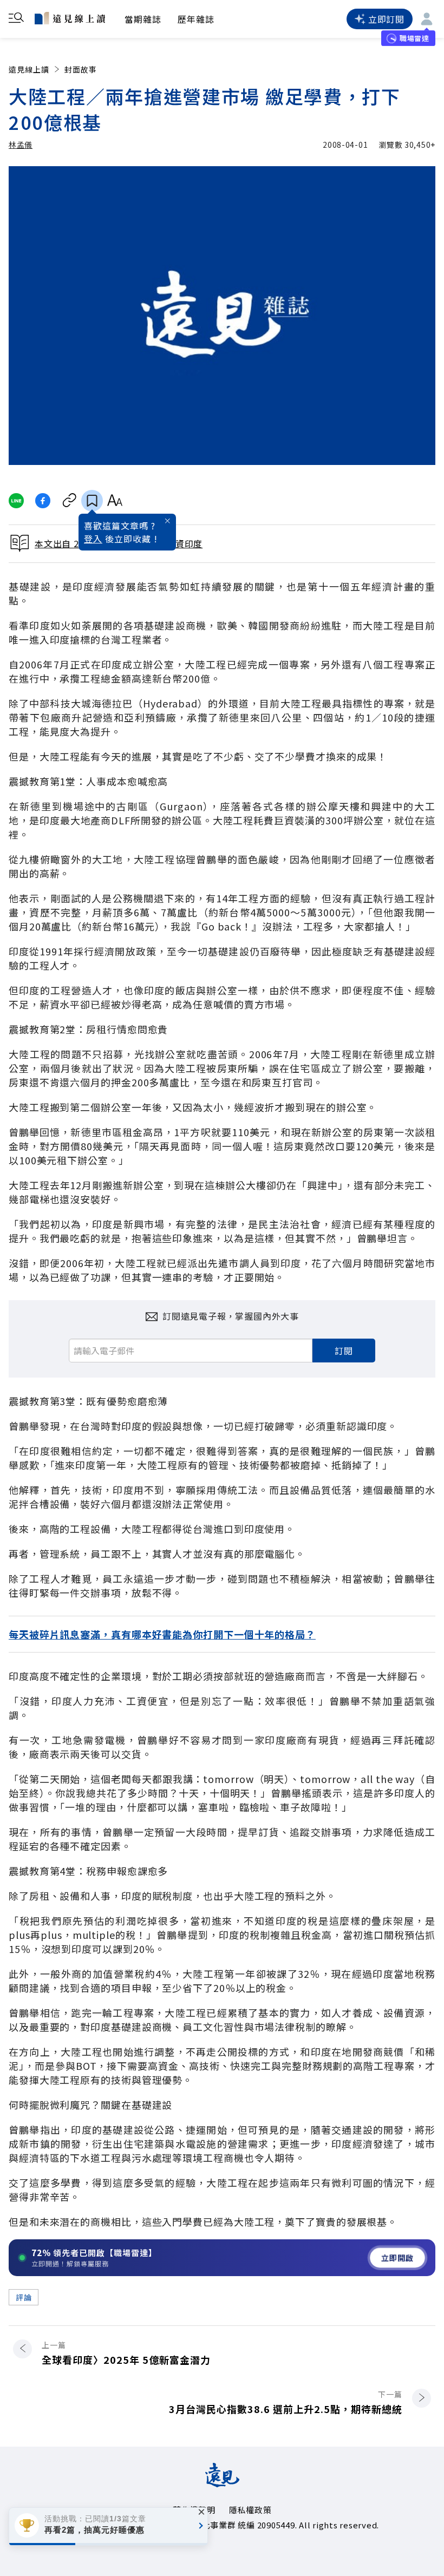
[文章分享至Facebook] (43, 501)
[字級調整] (115, 501)
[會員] (427, 19)
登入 (93, 539)
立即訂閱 (386, 19)
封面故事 (81, 69)
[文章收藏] (92, 501)
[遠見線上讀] (70, 18)
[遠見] (222, 2483)
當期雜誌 (143, 19)
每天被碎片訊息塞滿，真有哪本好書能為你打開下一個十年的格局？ (162, 1634)
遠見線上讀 (29, 69)
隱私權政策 (250, 2510)
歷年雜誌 (196, 19)
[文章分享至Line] (16, 501)
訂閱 (344, 1351)
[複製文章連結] (70, 501)
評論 (24, 2297)
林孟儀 (21, 145)
